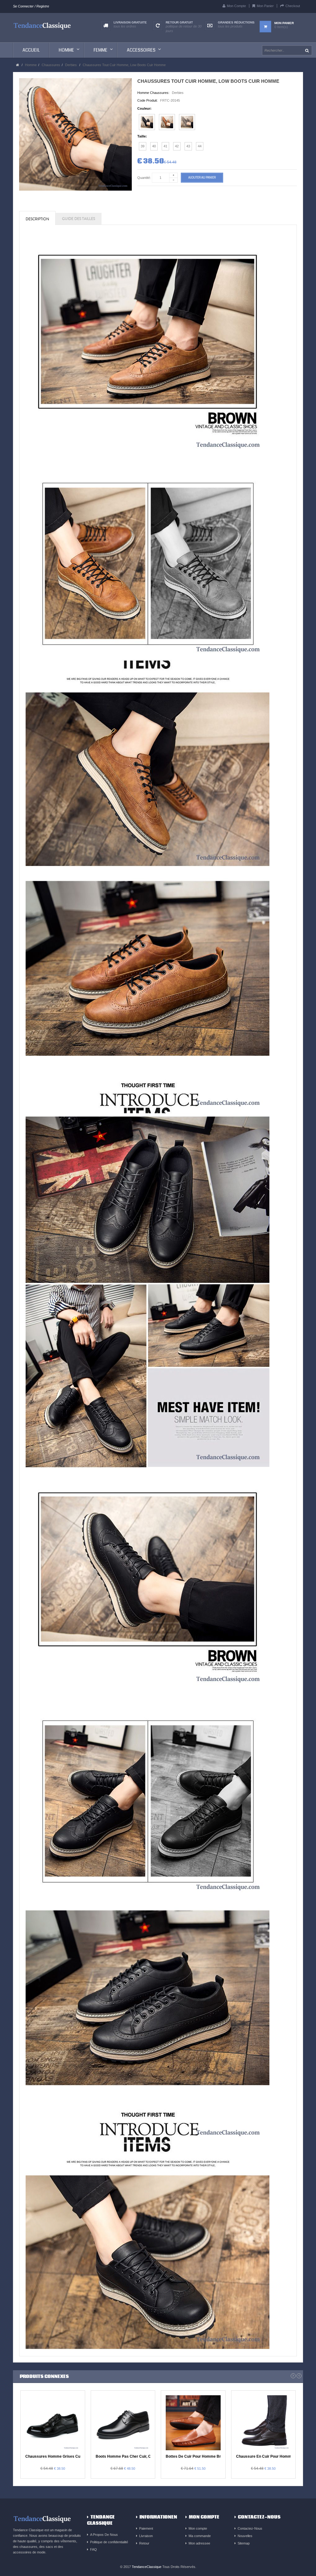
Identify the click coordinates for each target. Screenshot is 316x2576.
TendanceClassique (147, 2567)
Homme (31, 65)
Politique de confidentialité (109, 2542)
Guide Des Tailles (79, 219)
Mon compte (198, 2528)
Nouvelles (245, 2536)
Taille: (142, 136)
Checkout (293, 6)
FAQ (94, 2549)
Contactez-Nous (250, 2528)
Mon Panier (265, 6)
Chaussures (51, 65)
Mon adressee (199, 2543)
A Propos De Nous (104, 2535)
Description (37, 219)
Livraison (146, 2536)
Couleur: (144, 108)
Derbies (71, 65)
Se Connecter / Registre (31, 6)
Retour (144, 2543)
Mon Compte (236, 6)
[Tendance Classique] (42, 25)
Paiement (146, 2528)
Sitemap (244, 2543)
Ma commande (200, 2536)
